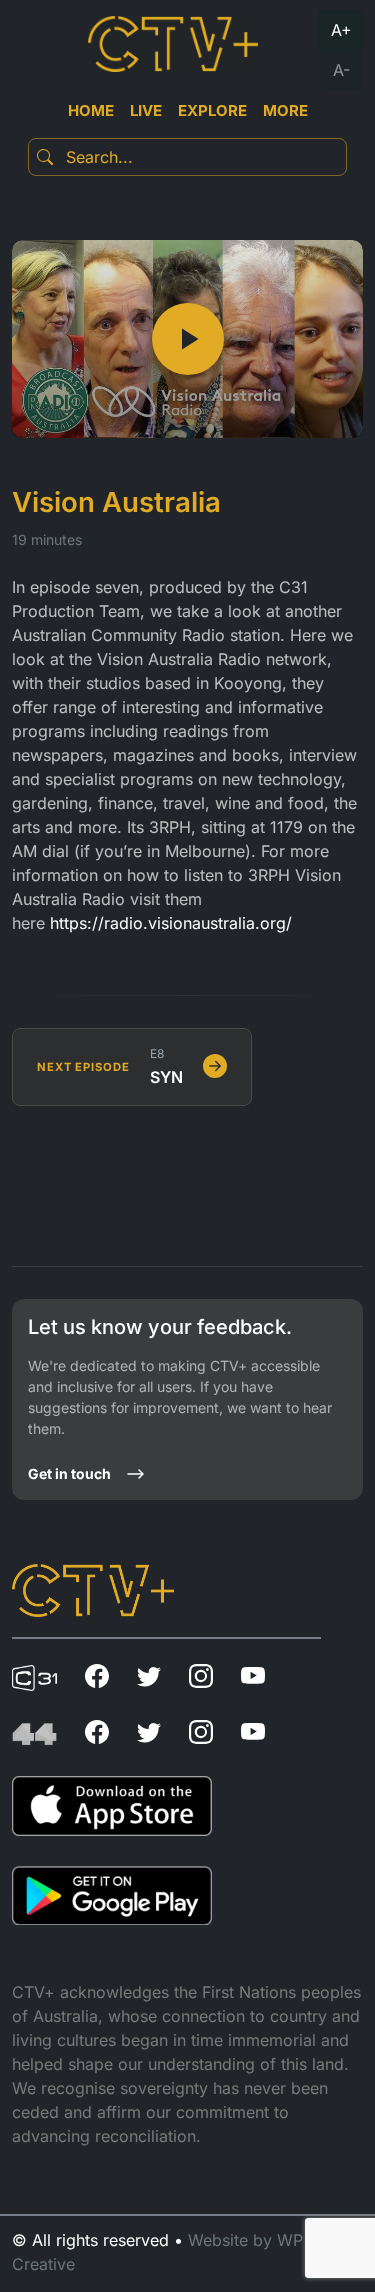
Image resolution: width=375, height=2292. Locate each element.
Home (91, 110)
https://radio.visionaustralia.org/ (171, 923)
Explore (212, 110)
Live (146, 110)
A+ (341, 30)
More (285, 110)
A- (341, 70)
